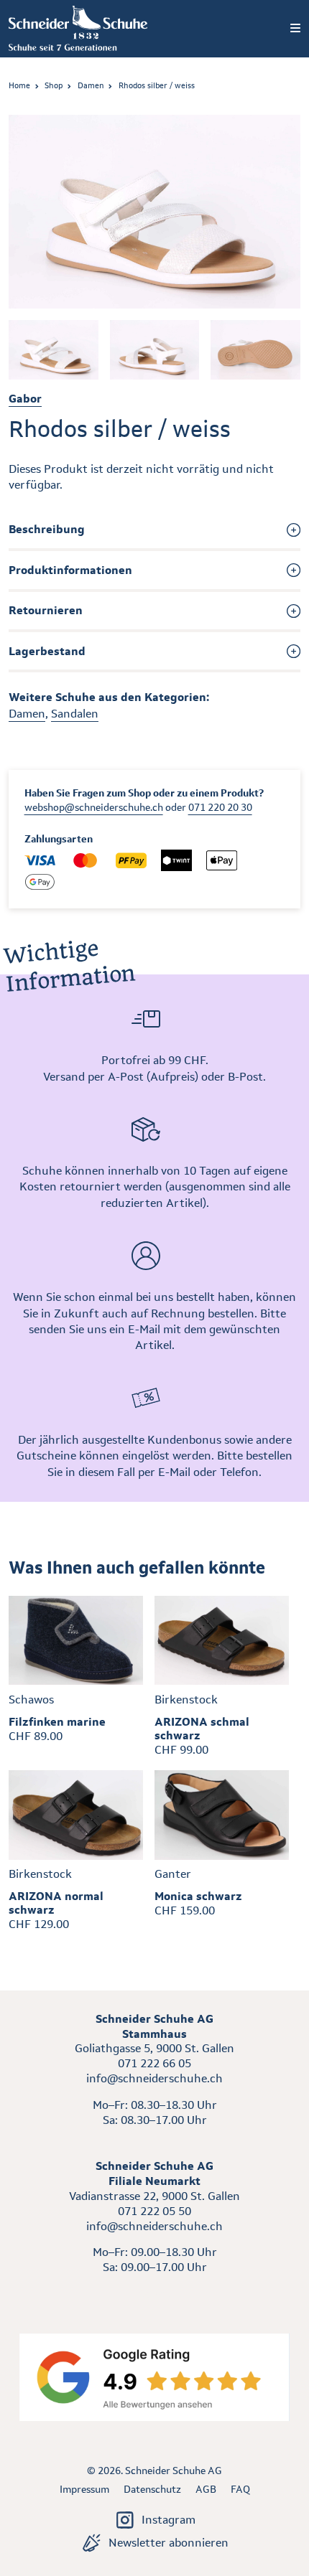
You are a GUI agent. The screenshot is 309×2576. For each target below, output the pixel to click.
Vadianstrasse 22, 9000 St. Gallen (154, 2196)
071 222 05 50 (154, 2211)
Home (19, 85)
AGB (206, 2489)
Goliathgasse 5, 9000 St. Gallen (154, 2048)
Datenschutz (152, 2489)
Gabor (25, 399)
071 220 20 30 (220, 807)
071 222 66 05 (154, 2063)
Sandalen (75, 714)
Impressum (84, 2489)
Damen (91, 85)
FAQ (240, 2489)
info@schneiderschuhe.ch (154, 2078)
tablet (155, 2294)
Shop (54, 85)
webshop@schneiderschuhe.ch (94, 807)
